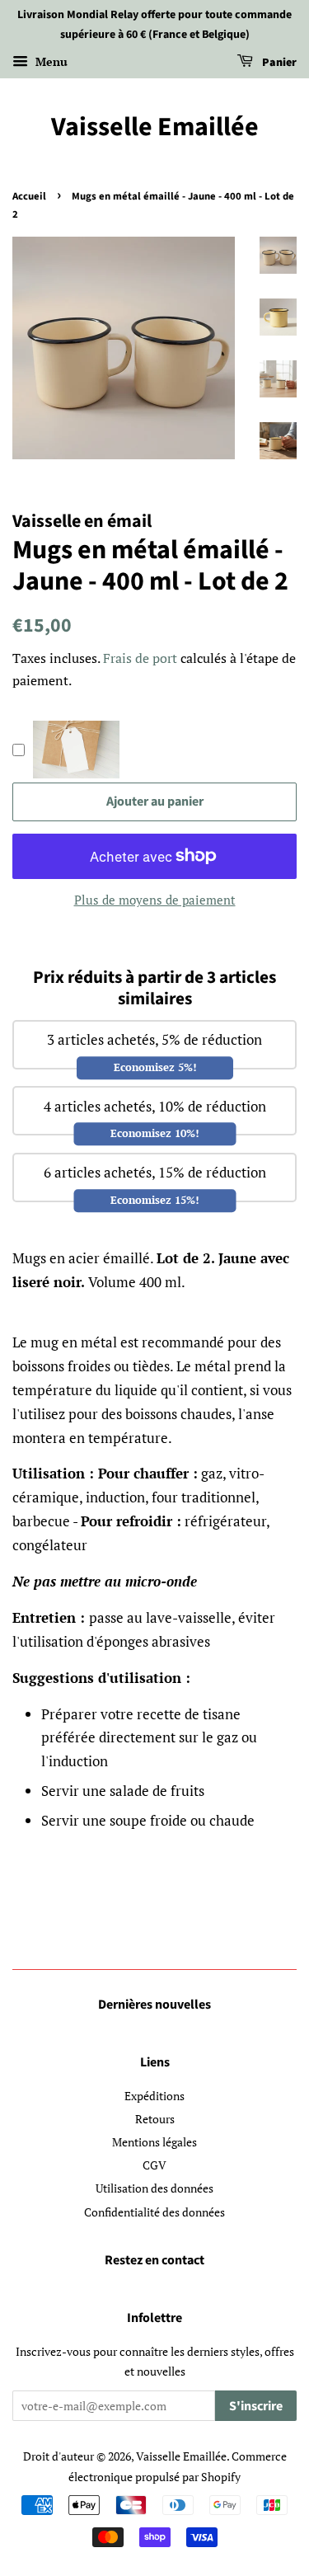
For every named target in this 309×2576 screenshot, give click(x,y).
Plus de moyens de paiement (155, 900)
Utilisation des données (154, 2188)
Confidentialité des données (154, 2212)
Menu (50, 61)
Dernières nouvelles (154, 2005)
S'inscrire (256, 2406)
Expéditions (154, 2096)
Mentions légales (154, 2142)
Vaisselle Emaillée (155, 127)
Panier (278, 63)
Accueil (29, 196)
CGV (154, 2165)
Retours (155, 2119)
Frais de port (140, 658)
